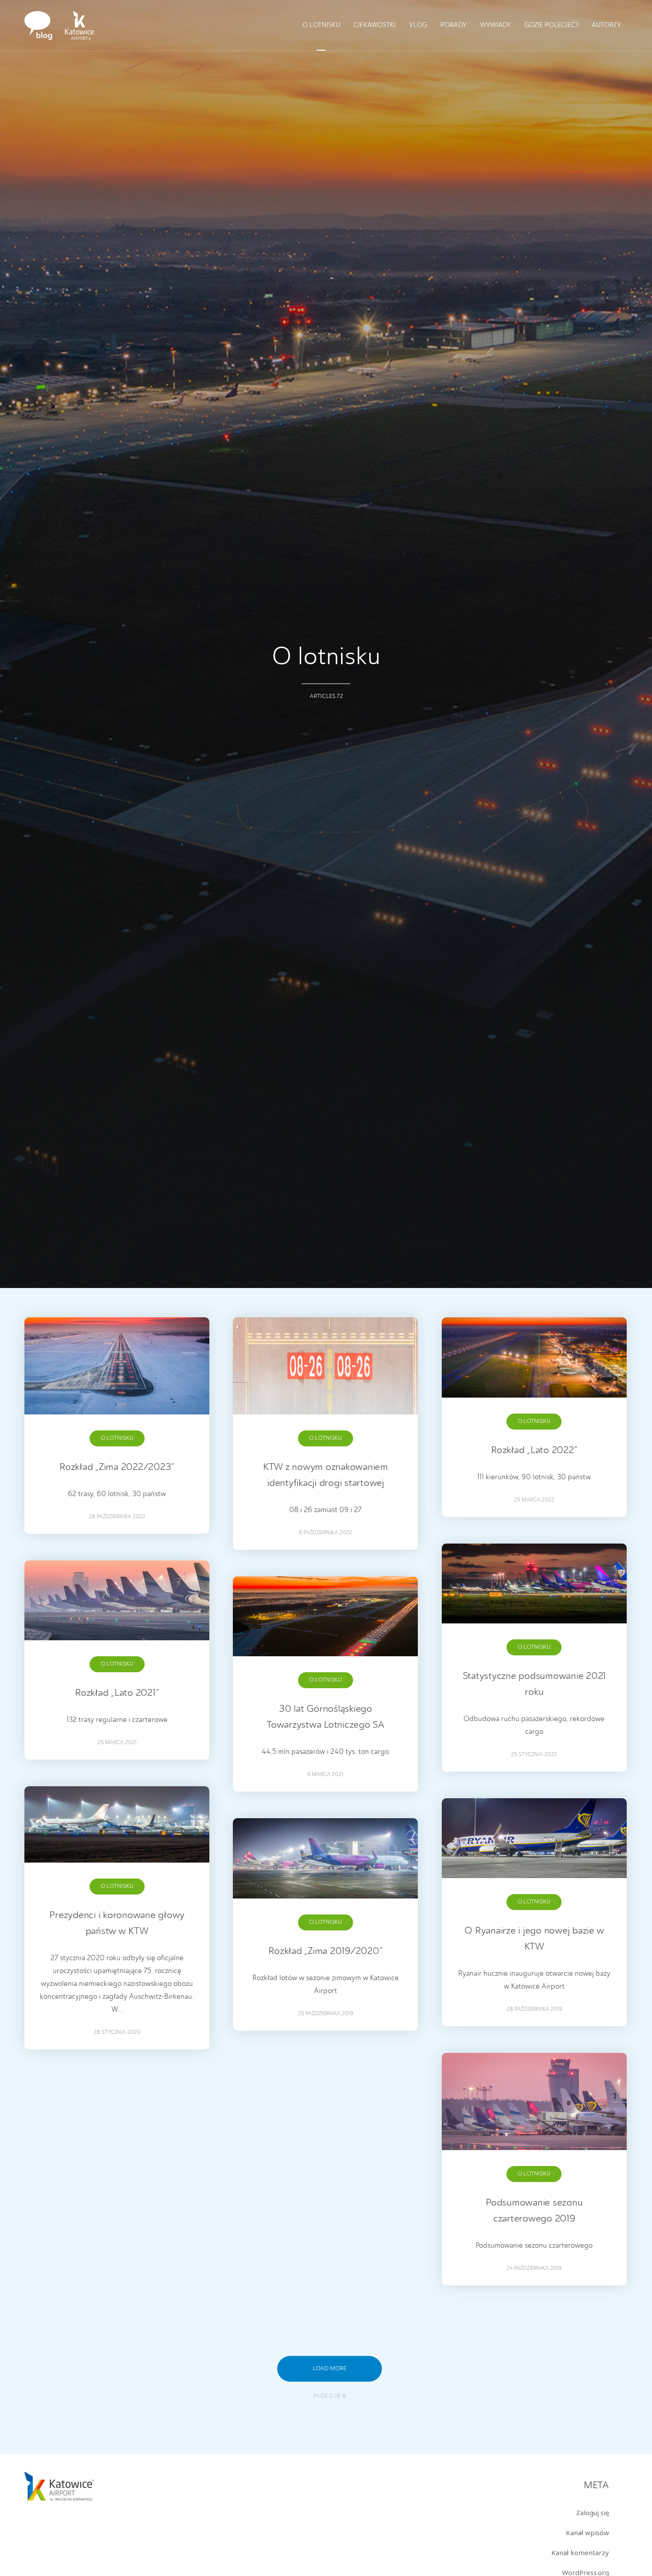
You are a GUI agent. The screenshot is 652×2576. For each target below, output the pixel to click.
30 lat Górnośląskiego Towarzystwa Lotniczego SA (326, 1717)
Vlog (418, 26)
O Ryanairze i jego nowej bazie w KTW (534, 1939)
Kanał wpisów (587, 2533)
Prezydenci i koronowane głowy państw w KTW (117, 1923)
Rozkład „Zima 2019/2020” (325, 1951)
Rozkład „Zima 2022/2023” (117, 1467)
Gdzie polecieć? (551, 26)
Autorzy (606, 26)
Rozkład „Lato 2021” (117, 1693)
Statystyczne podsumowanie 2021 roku (534, 1684)
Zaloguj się (593, 2513)
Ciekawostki (375, 26)
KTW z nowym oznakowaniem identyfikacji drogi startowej (326, 1475)
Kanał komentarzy (580, 2552)
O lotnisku (321, 26)
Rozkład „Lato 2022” (534, 1450)
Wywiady (495, 26)
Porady (454, 26)
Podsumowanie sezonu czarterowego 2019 (534, 2211)
